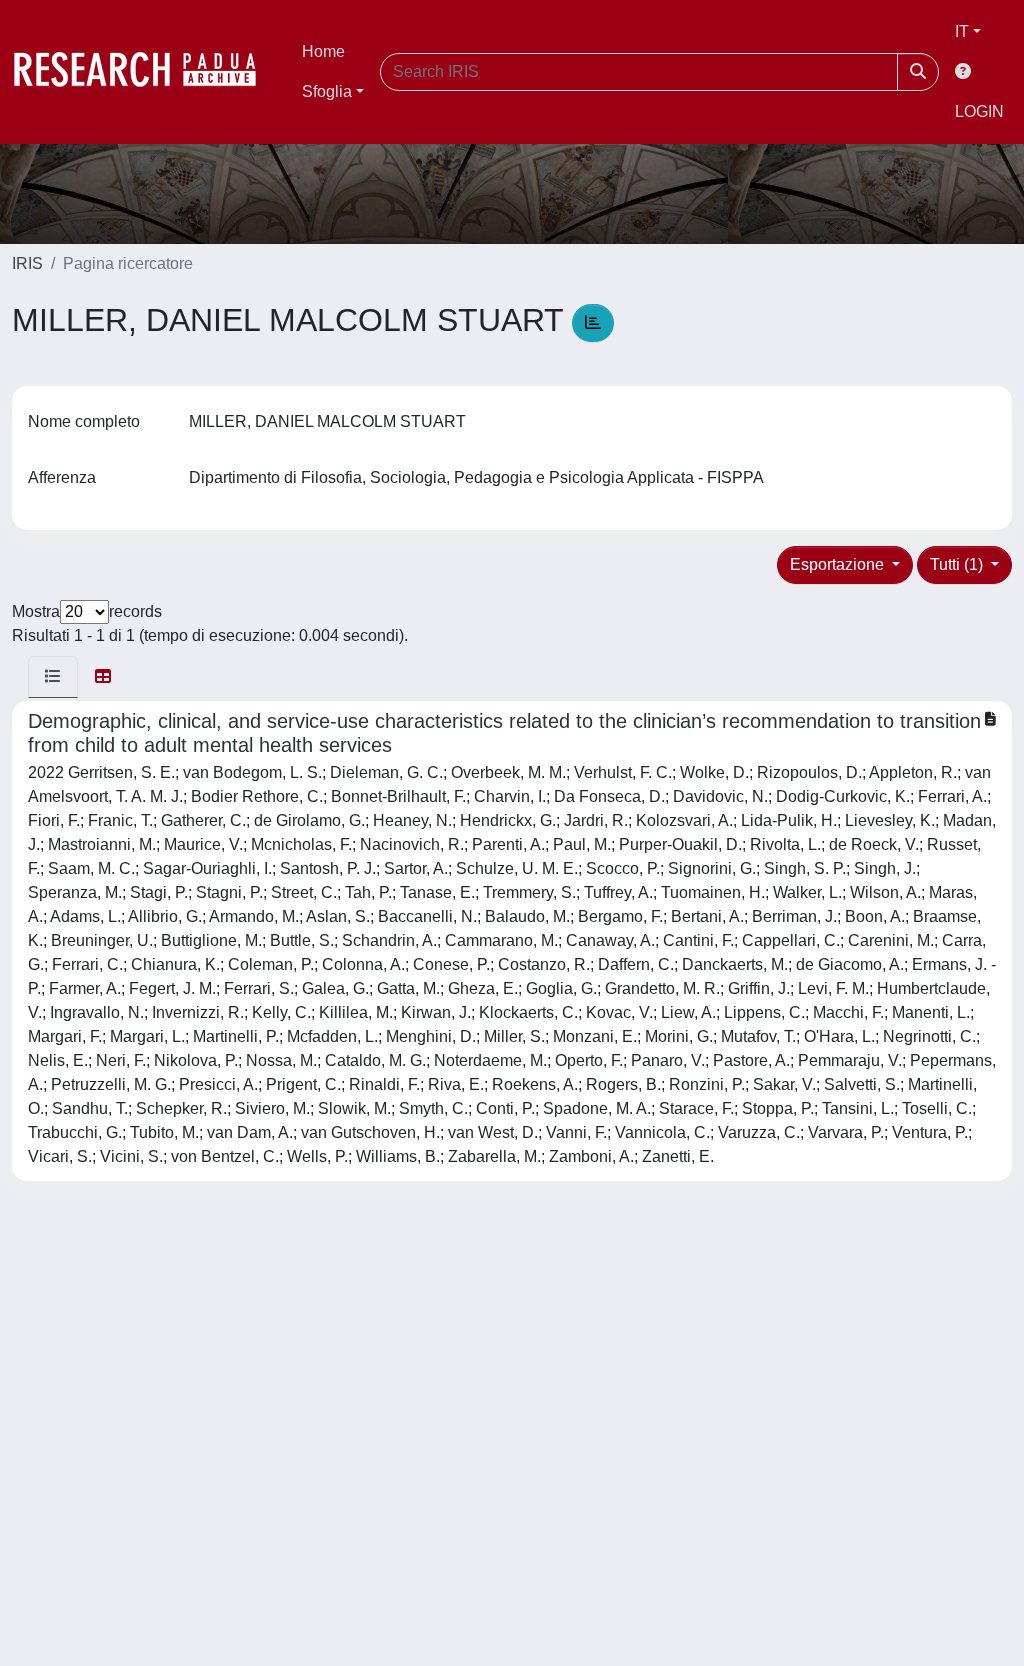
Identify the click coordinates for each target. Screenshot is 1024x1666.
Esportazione (839, 564)
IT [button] (962, 31)
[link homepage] (145, 72)
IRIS (27, 263)
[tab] (53, 677)
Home (323, 51)
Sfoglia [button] (327, 91)
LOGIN (979, 111)
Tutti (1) (958, 564)
